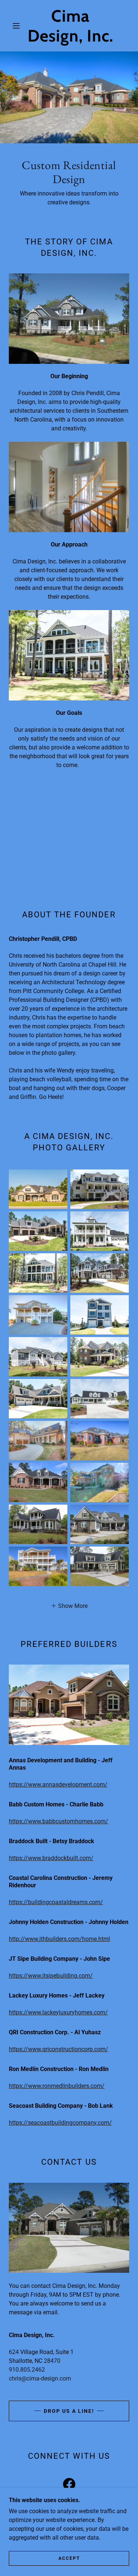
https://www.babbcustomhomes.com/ (59, 1821)
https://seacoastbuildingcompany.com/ (60, 2123)
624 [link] (14, 2352)
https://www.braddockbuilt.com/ (51, 1858)
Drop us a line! (69, 2411)
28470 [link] (52, 2361)
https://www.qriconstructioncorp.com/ (59, 2049)
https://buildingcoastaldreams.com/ (56, 1902)
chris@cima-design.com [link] (40, 2378)
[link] (70, 26)
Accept (69, 2558)
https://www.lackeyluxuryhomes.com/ (58, 2012)
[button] (16, 26)
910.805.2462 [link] (27, 2370)
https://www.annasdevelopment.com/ (58, 1785)
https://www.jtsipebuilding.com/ (51, 1976)
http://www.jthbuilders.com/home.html (59, 1939)
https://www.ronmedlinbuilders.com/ (57, 2086)
